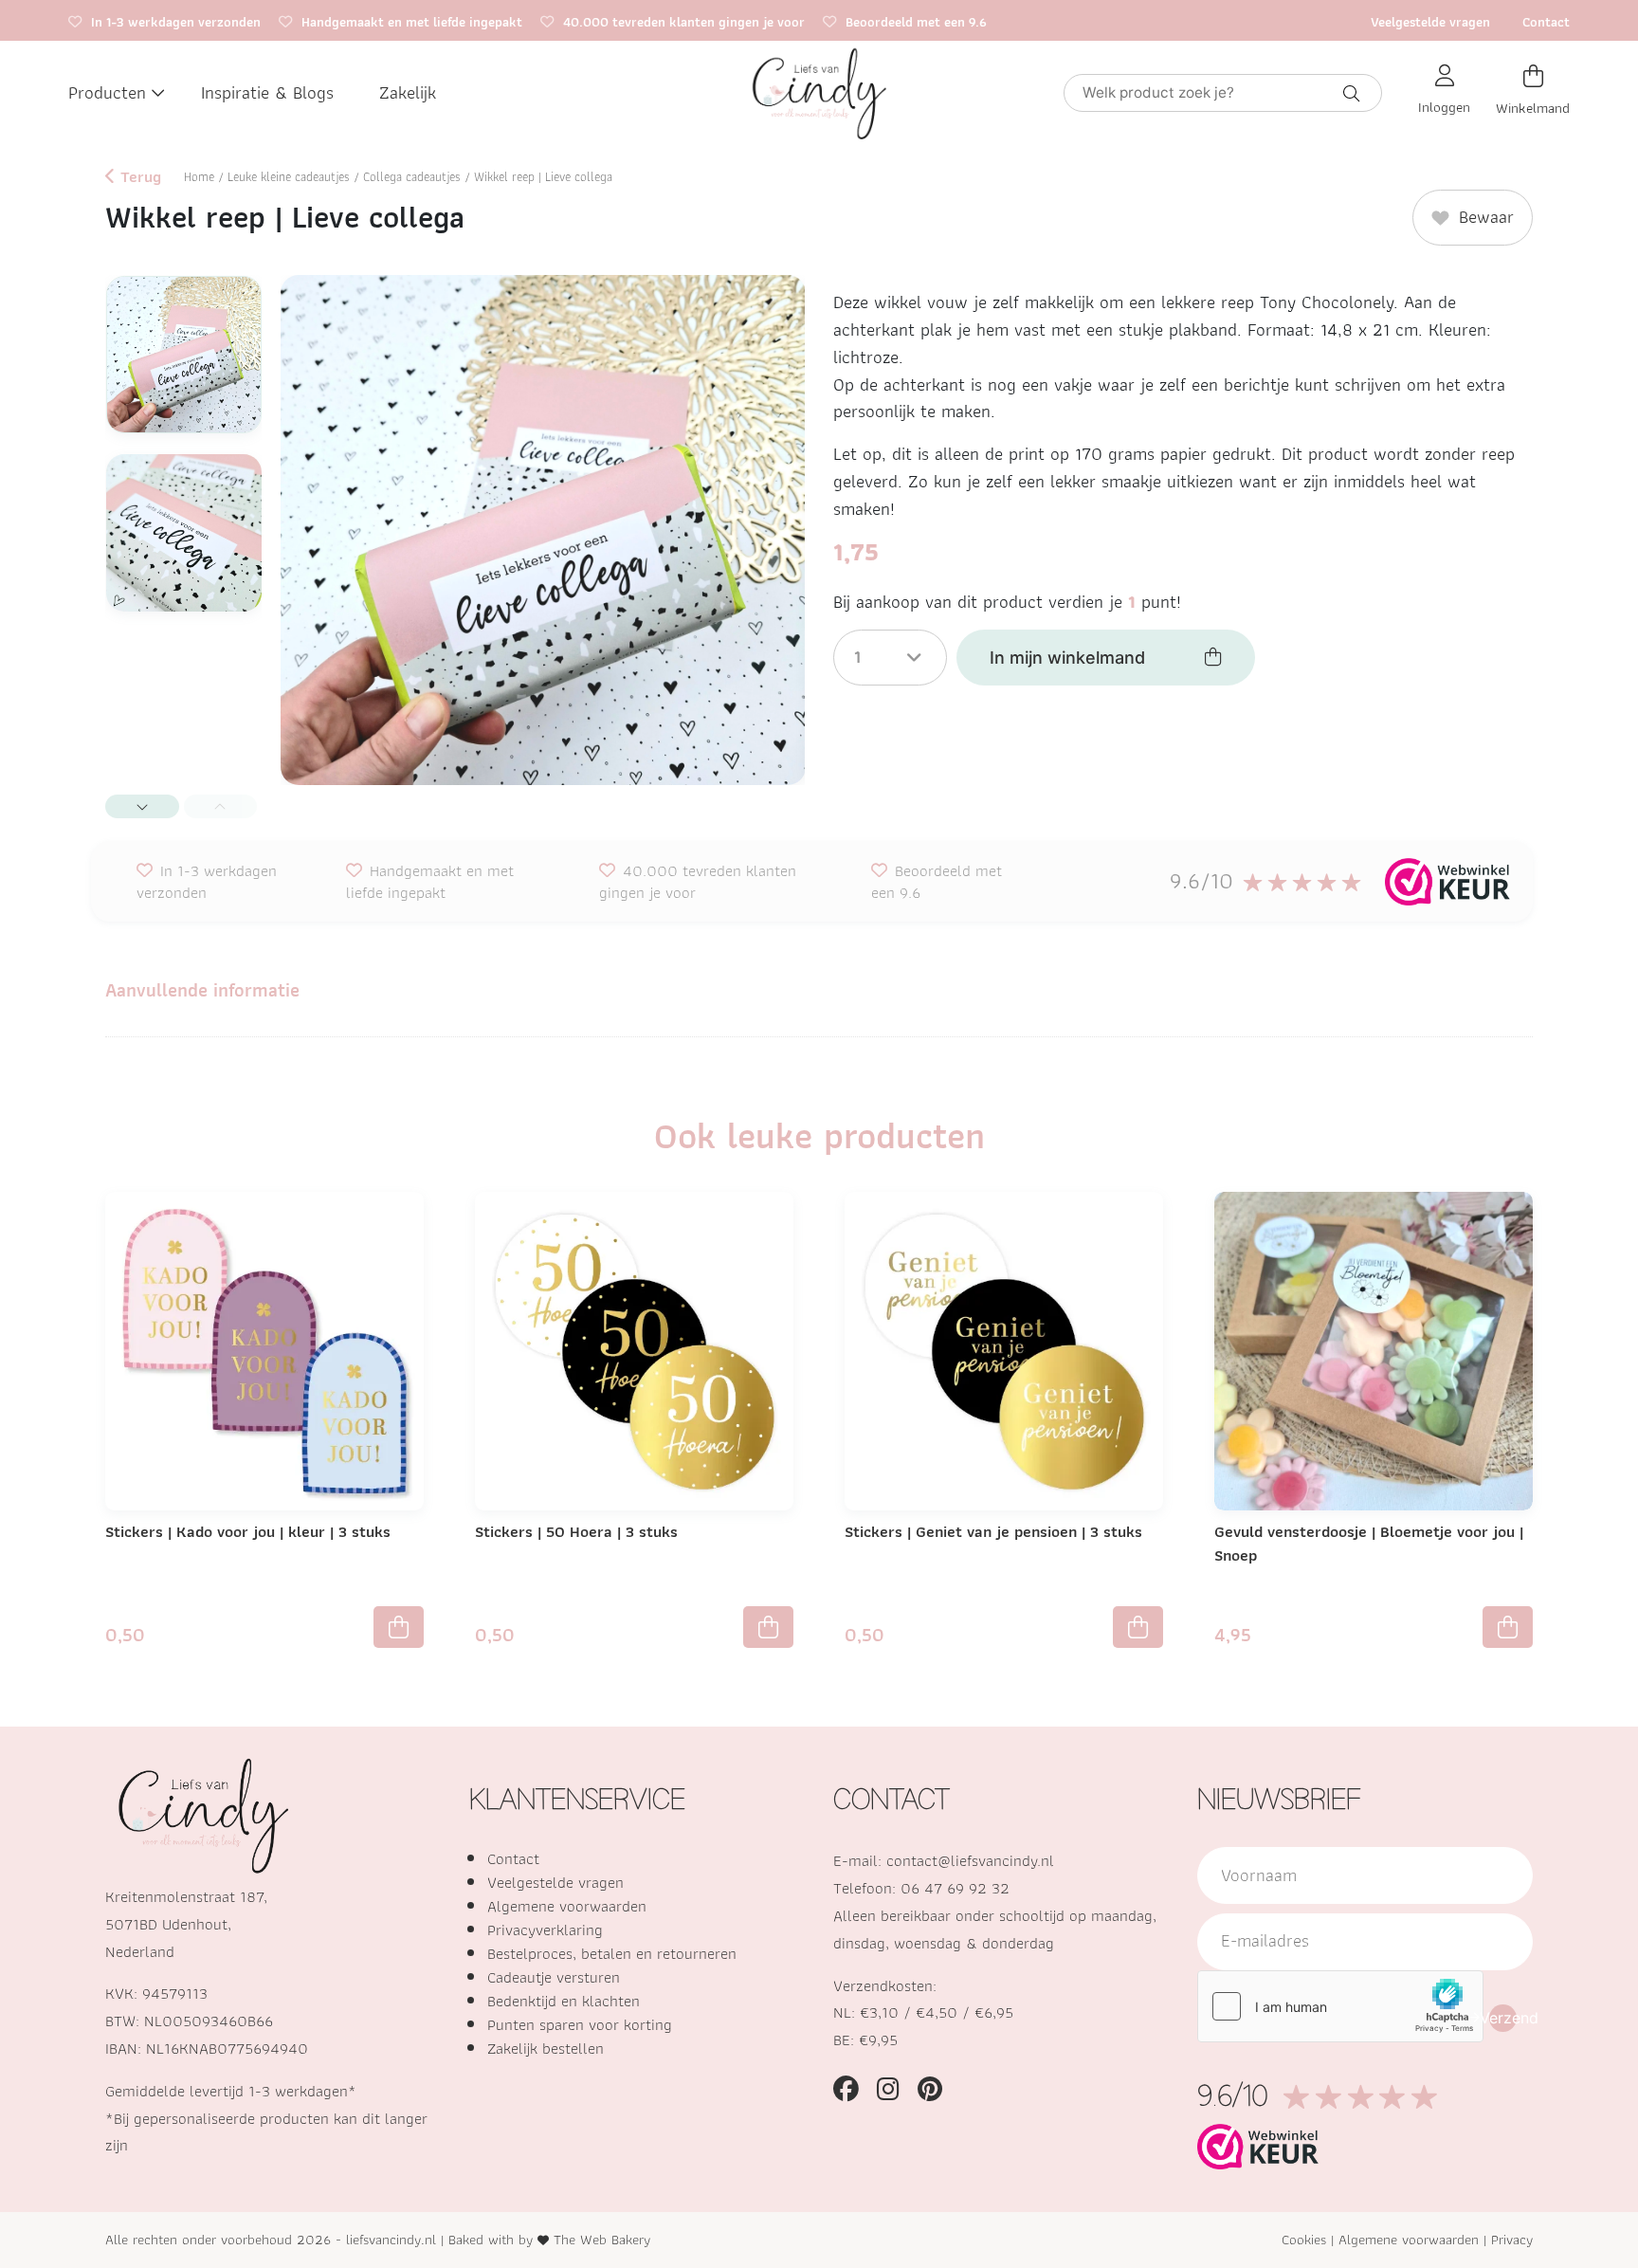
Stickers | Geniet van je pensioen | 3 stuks (993, 1531)
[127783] (768, 1627)
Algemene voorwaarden (567, 1906)
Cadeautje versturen (554, 1977)
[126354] (1508, 1627)
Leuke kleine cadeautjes (289, 177)
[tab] (202, 990)
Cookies (1304, 2239)
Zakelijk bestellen (546, 2048)
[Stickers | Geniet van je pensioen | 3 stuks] (1004, 1350)
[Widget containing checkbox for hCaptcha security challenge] (1340, 2006)
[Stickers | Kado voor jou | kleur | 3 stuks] (264, 1350)
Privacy (1512, 2239)
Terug (138, 177)
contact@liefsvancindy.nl (970, 1860)
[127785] (399, 1627)
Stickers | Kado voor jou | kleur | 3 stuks (248, 1531)
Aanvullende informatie (202, 990)
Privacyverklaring (545, 1930)
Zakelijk (408, 92)
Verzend (1503, 2018)
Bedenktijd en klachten (564, 2001)
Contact (1546, 21)
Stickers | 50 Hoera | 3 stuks (576, 1531)
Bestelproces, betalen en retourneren (612, 1953)
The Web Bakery (602, 2239)
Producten (107, 92)
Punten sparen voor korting (580, 2024)
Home (199, 177)
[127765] (1138, 1627)
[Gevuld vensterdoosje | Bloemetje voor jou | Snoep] (1374, 1350)
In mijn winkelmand (1067, 658)
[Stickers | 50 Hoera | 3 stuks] (634, 1350)
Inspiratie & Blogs (267, 92)
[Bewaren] (414, 1221)
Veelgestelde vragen (1430, 21)
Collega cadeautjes (412, 177)
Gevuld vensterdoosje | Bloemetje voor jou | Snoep (1369, 1543)
